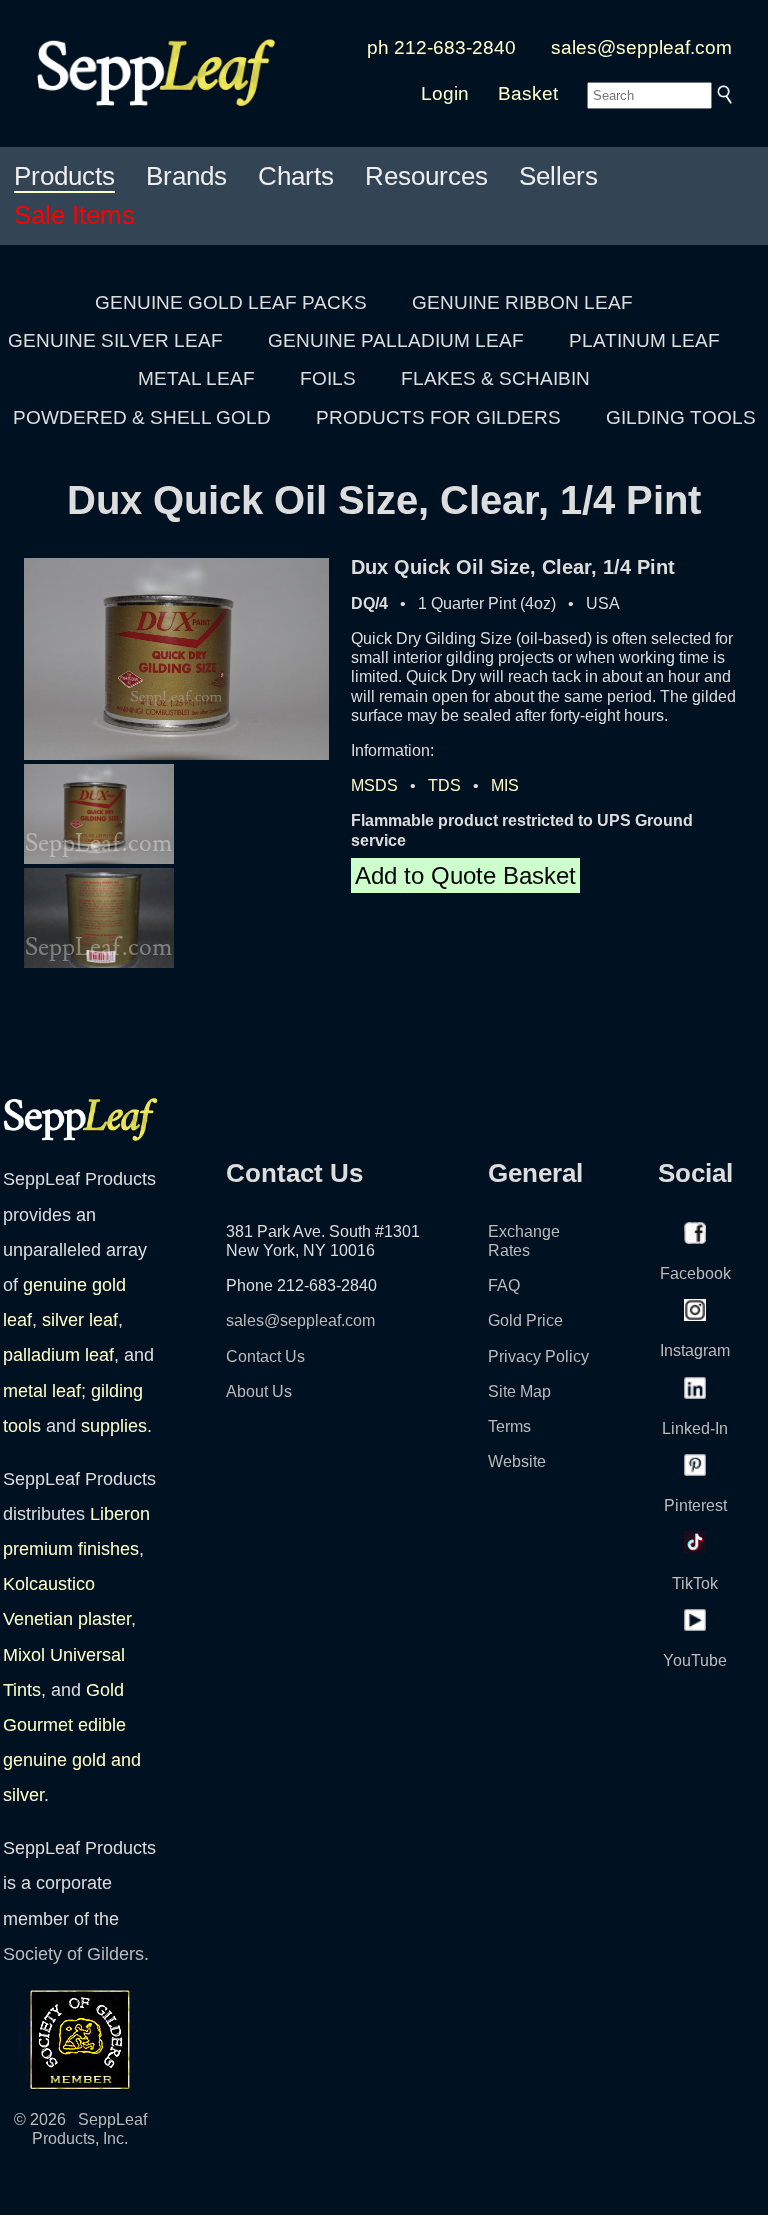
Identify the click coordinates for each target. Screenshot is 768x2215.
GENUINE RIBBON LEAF (522, 302)
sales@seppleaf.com (641, 47)
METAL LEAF (196, 378)
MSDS (374, 785)
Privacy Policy (538, 1356)
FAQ (504, 1285)
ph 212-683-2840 (441, 47)
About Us (259, 1391)
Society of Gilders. (76, 1954)
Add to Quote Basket (465, 875)
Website (517, 1461)
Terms (509, 1426)
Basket (528, 93)
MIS (505, 785)
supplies (114, 1426)
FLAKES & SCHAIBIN (495, 378)
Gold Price (525, 1320)
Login (445, 93)
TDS (444, 785)
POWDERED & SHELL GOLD (142, 417)
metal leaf (42, 1391)
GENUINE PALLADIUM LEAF (396, 340)
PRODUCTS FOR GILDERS (438, 417)
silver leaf (80, 1320)
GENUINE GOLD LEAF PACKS (231, 302)
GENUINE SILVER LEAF (115, 340)
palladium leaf (58, 1355)
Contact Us (265, 1356)
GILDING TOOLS (681, 417)
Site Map (519, 1391)
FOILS (328, 378)
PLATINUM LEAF (644, 340)
